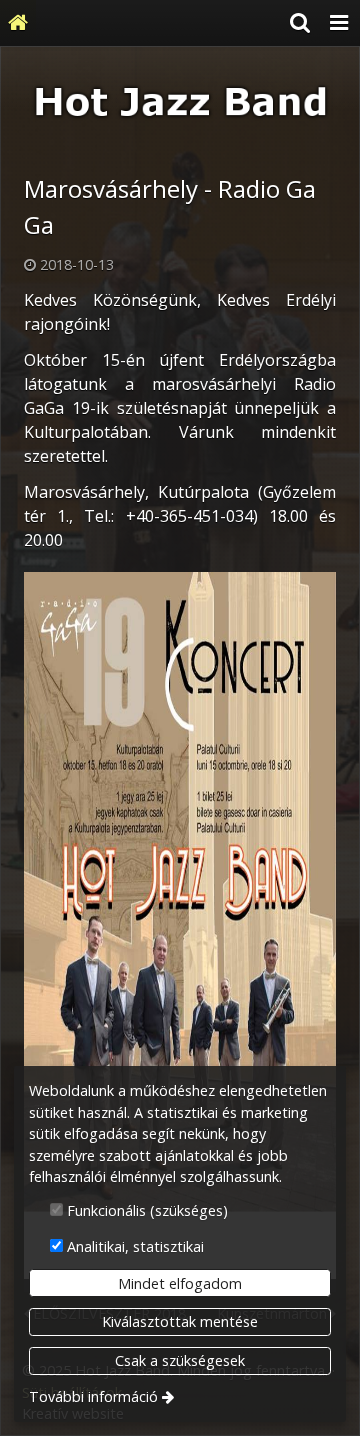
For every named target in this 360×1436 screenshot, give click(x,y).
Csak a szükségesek (180, 1360)
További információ (93, 1396)
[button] (339, 23)
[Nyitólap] (18, 23)
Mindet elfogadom (180, 1283)
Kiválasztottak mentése (180, 1321)
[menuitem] (18, 23)
